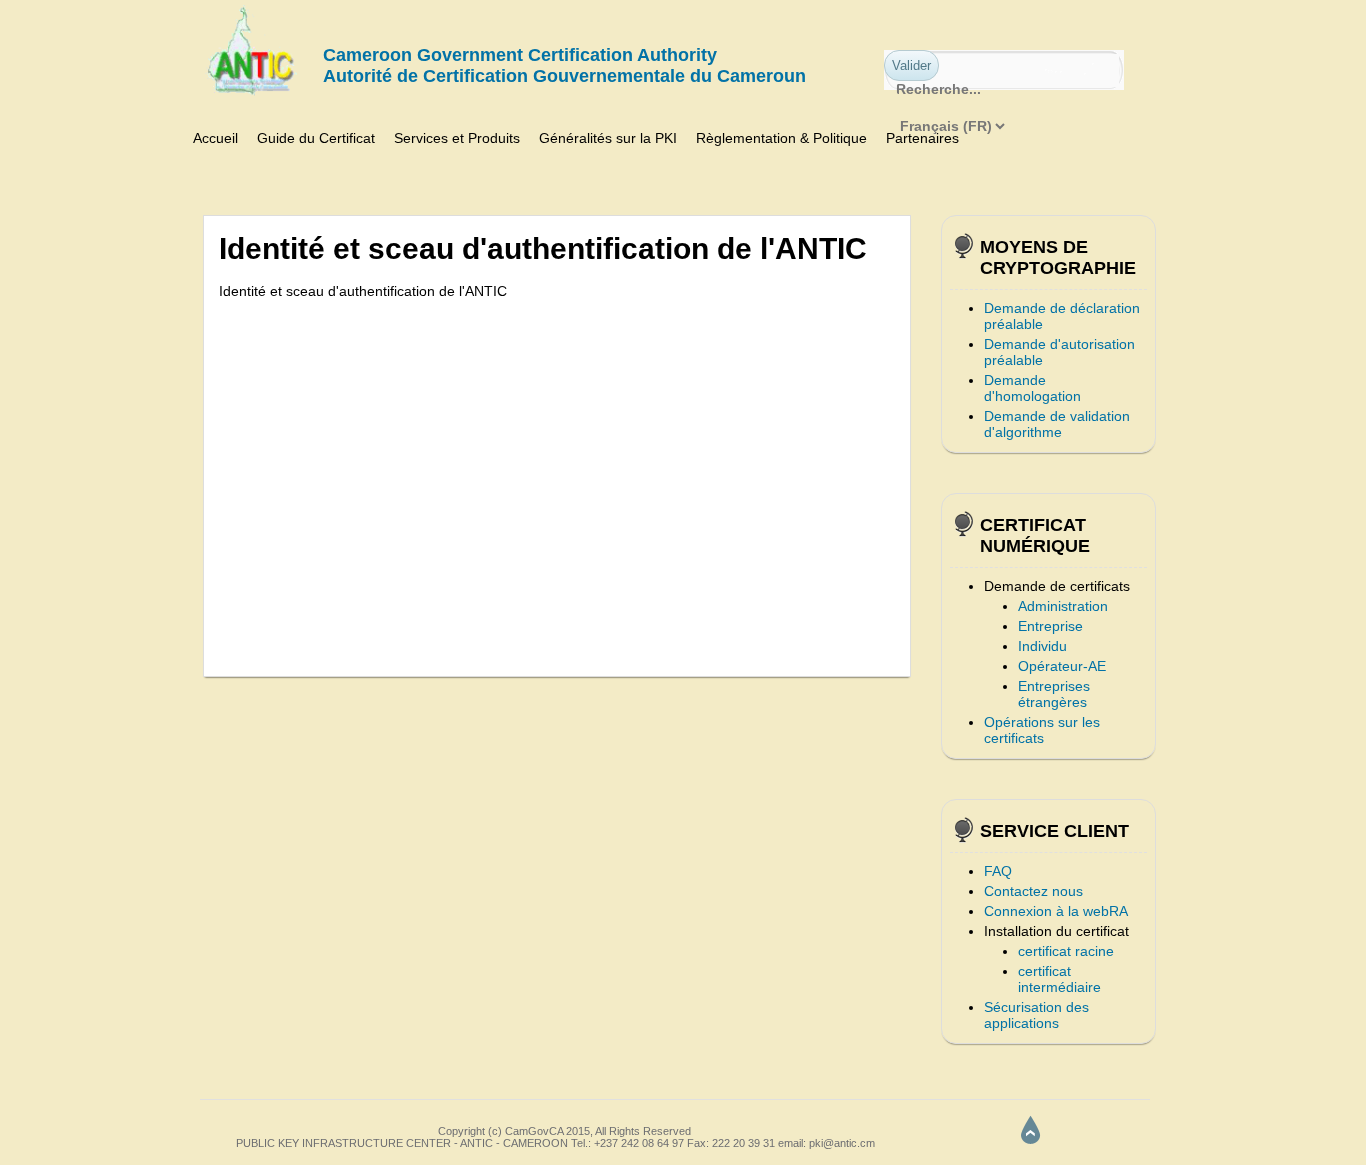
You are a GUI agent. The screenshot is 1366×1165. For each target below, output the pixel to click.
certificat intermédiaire (1059, 979)
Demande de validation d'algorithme (1057, 424)
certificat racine (1066, 951)
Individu (1042, 646)
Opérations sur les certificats (1042, 730)
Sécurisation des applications (1036, 1015)
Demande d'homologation (1032, 388)
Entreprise (1050, 626)
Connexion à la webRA (1056, 911)
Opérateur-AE (1062, 666)
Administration (1063, 606)
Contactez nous (1033, 891)
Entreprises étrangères (1054, 694)
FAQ (998, 871)
